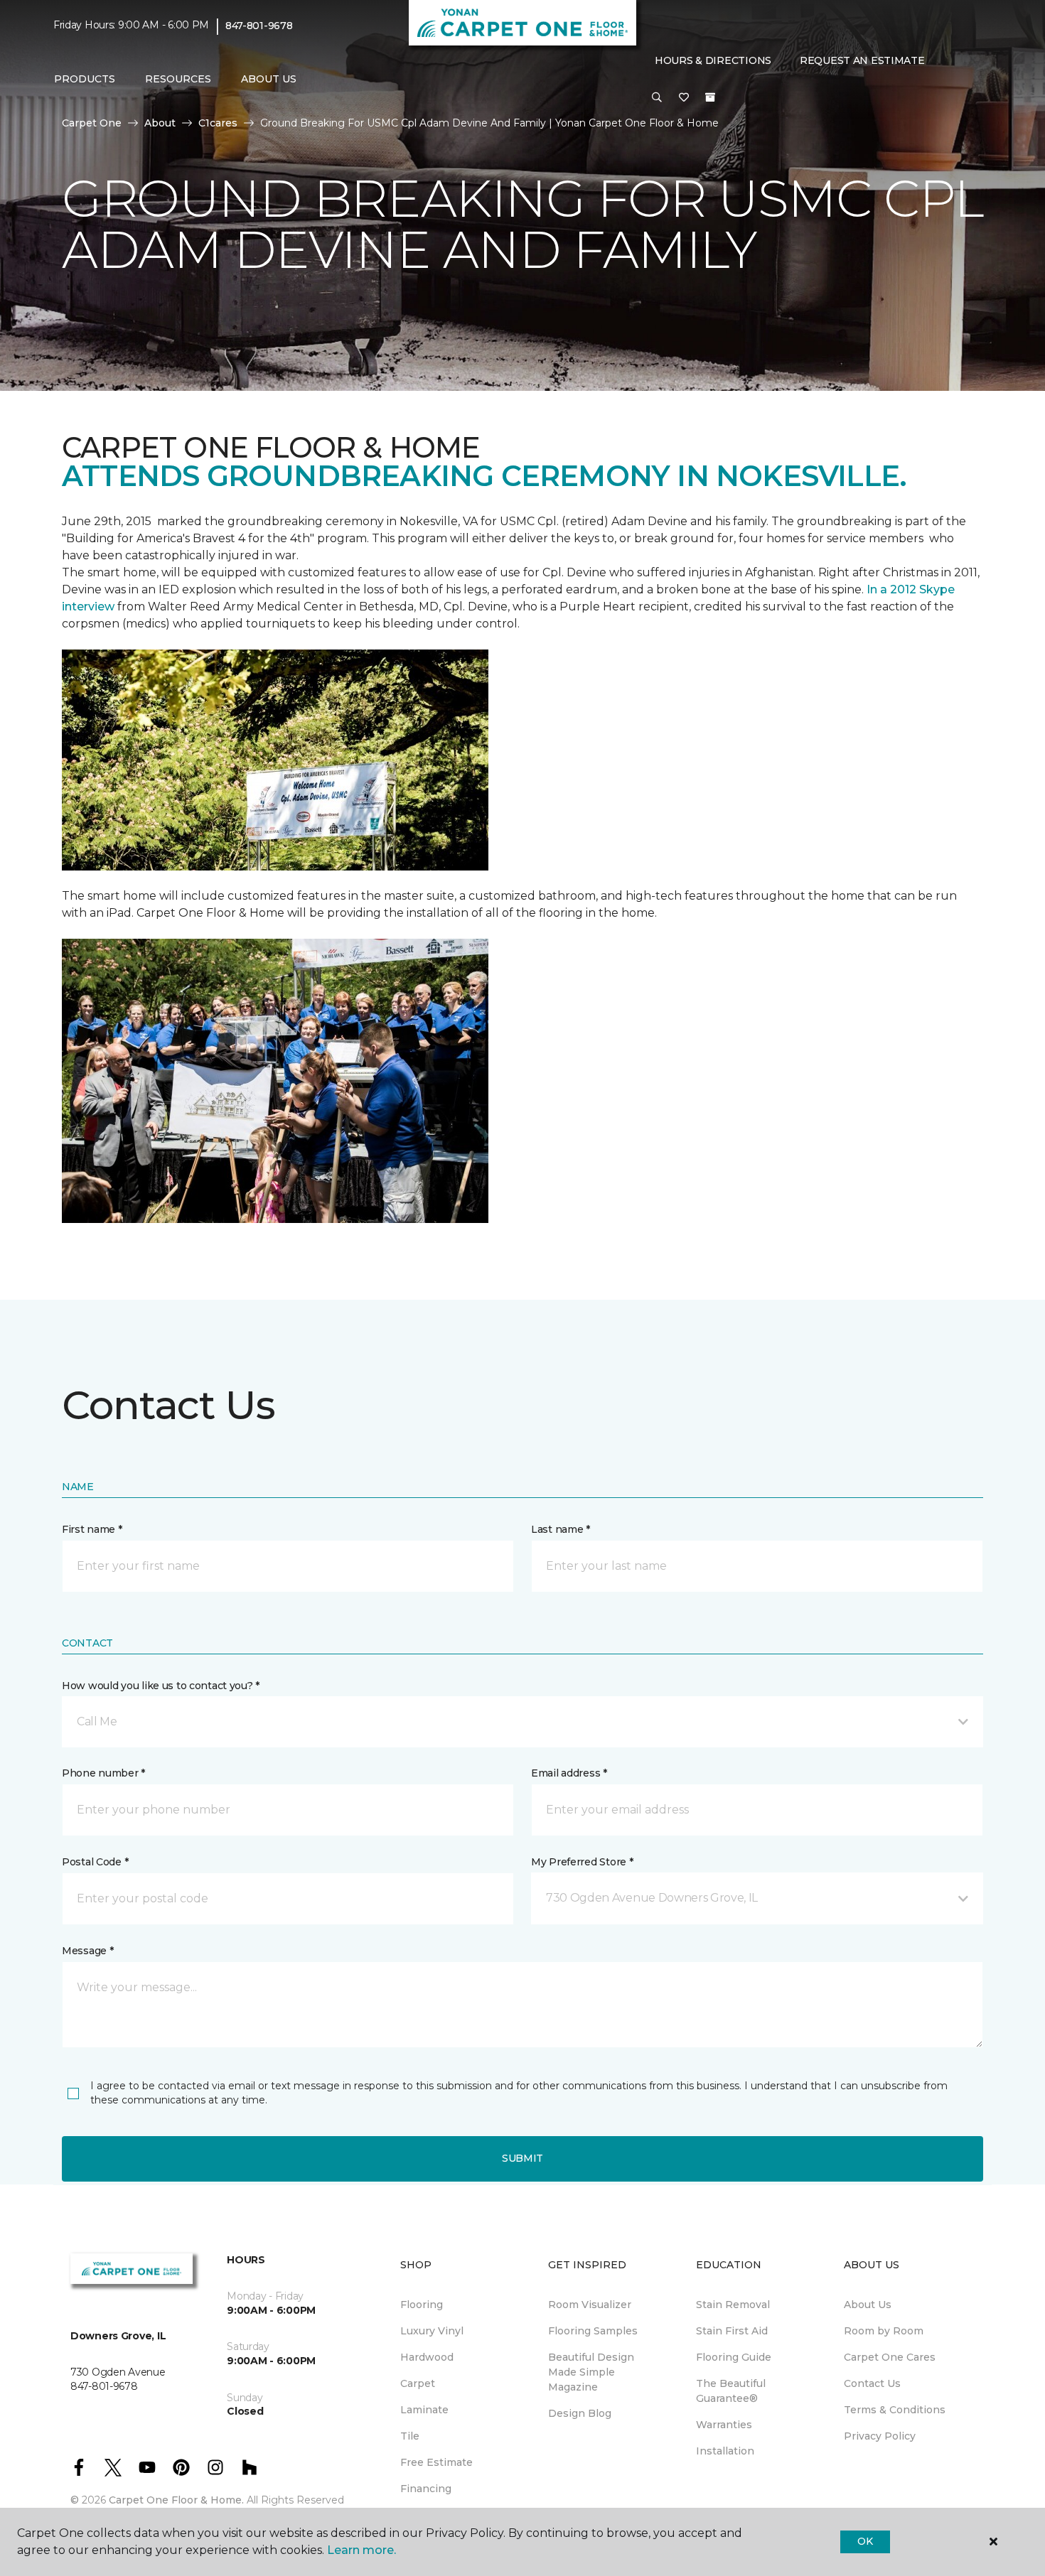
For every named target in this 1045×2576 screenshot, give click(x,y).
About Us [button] (269, 79)
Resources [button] (178, 79)
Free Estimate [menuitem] (436, 2462)
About (160, 123)
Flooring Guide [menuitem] (734, 2357)
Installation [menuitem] (725, 2451)
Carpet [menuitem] (418, 2383)
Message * (87, 1951)
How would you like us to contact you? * (161, 1686)
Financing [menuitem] (426, 2489)
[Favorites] (684, 98)
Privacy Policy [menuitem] (880, 2436)
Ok (865, 2541)
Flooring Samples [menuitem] (593, 2331)
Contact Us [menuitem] (872, 2383)
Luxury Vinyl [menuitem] (432, 2331)
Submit (522, 2158)
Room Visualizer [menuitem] (590, 2305)
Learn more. (361, 2550)
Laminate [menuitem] (424, 2410)
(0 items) (710, 97)
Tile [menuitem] (410, 2436)
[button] (657, 98)
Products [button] (85, 79)
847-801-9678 (259, 26)
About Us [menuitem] (868, 2305)
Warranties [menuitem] (724, 2425)
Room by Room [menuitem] (884, 2331)
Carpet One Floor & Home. (176, 2500)
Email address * (569, 1773)
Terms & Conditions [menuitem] (895, 2410)
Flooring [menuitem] (422, 2305)
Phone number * (103, 1773)
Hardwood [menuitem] (427, 2357)
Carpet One (92, 123)
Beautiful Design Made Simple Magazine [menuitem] (591, 2372)
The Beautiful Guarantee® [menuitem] (731, 2391)
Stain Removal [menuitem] (733, 2305)
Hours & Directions (713, 60)
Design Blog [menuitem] (580, 2413)
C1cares (218, 123)
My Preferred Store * (582, 1862)
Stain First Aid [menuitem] (732, 2331)
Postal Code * (95, 1862)
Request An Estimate (862, 60)
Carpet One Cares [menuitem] (890, 2357)
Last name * (561, 1529)
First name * (92, 1529)
